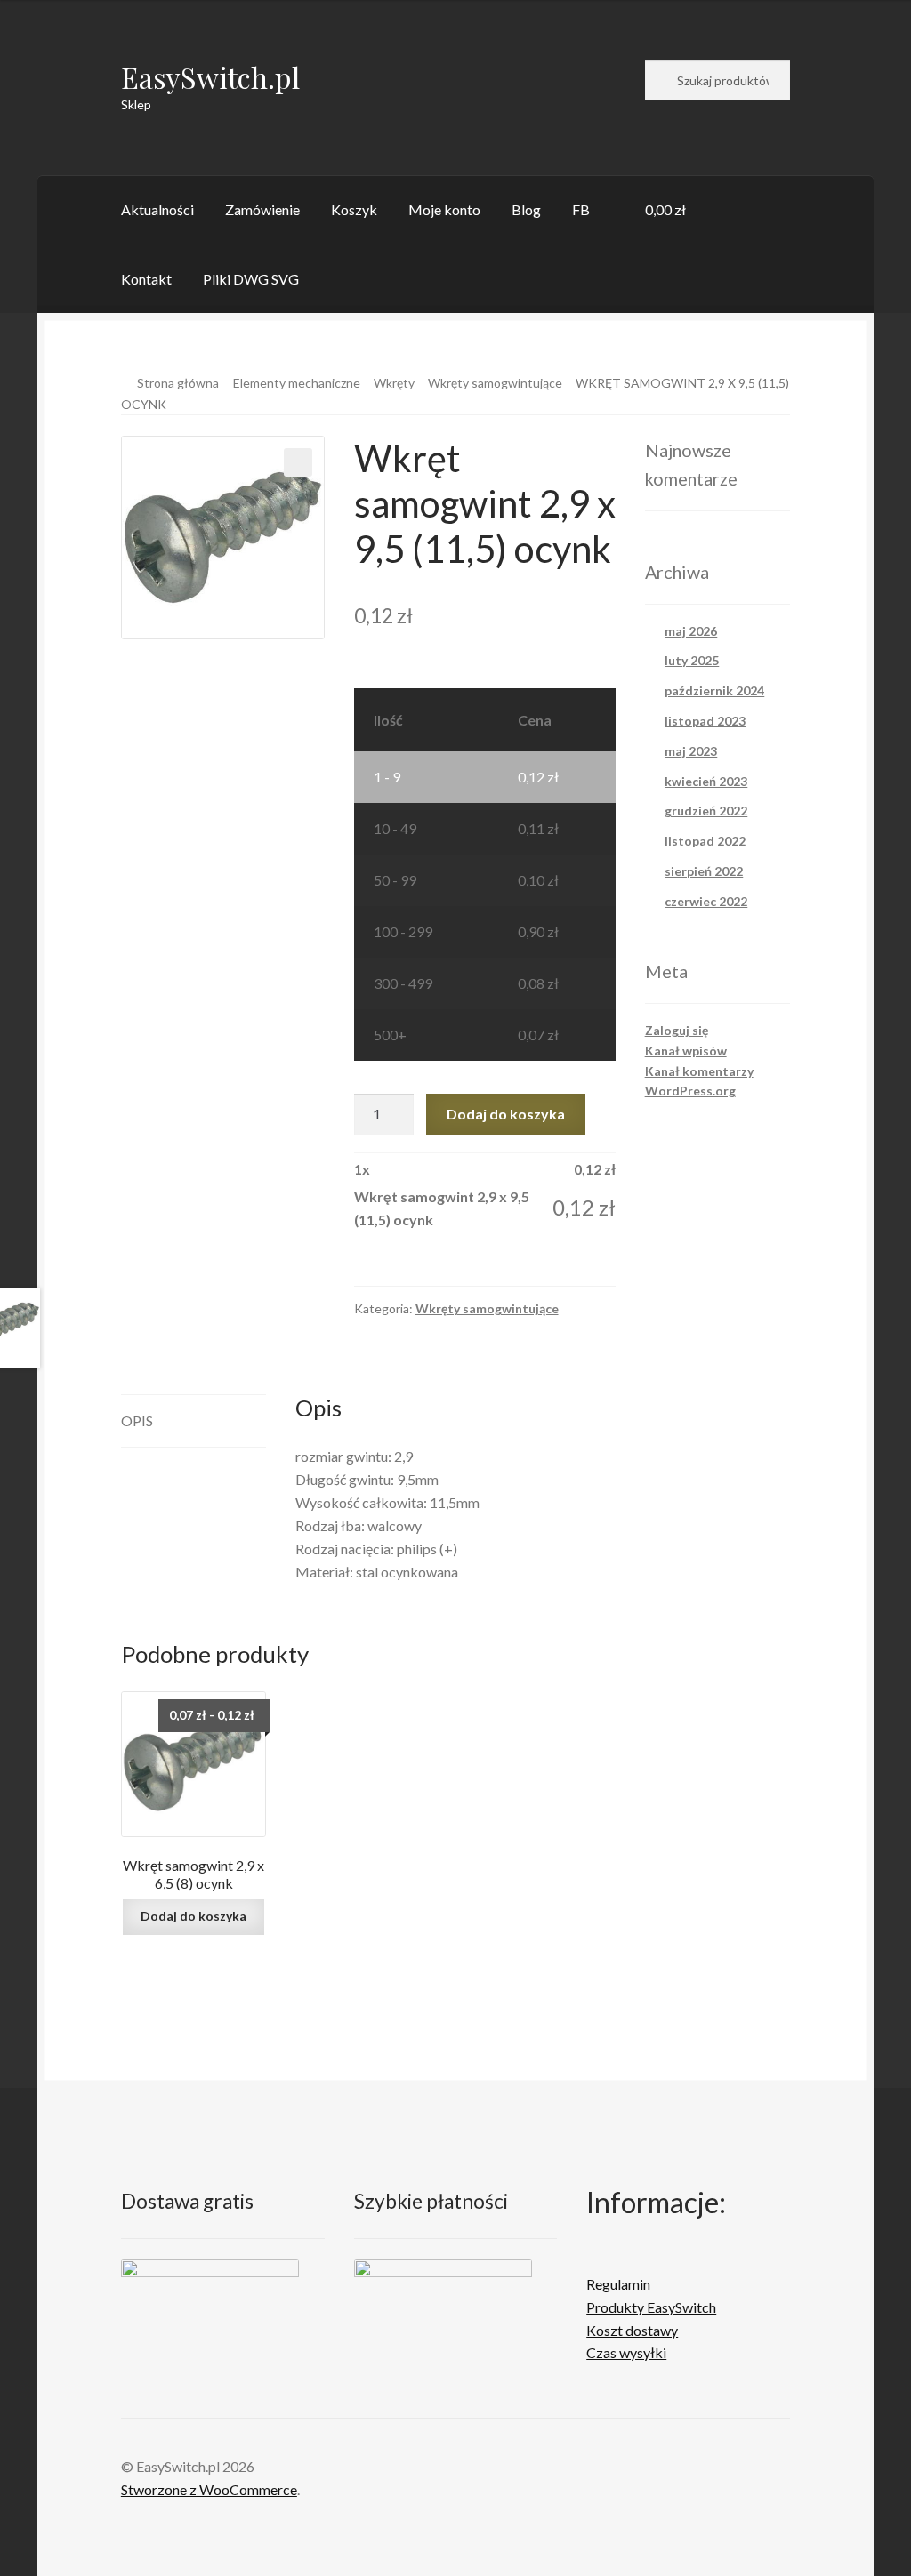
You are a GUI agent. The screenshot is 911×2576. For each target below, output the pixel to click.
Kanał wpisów (686, 1051)
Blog (526, 209)
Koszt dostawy (632, 2330)
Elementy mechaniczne (297, 383)
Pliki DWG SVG (251, 279)
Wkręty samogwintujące (495, 383)
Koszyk (354, 209)
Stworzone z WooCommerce (209, 2489)
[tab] (194, 1421)
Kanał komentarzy (699, 1071)
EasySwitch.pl (210, 77)
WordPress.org (690, 1091)
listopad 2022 (705, 841)
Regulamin (618, 2284)
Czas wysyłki (626, 2352)
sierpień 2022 (704, 871)
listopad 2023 (705, 721)
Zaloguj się (677, 1030)
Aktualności (157, 209)
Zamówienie (262, 209)
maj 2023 (691, 751)
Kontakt (146, 279)
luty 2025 (692, 660)
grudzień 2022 (706, 811)
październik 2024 (714, 690)
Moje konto (444, 209)
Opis (137, 1420)
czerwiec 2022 (706, 901)
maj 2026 (691, 631)
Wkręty (394, 383)
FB (581, 209)
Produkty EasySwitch (651, 2307)
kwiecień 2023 (706, 781)
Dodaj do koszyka (506, 1114)
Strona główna (178, 383)
